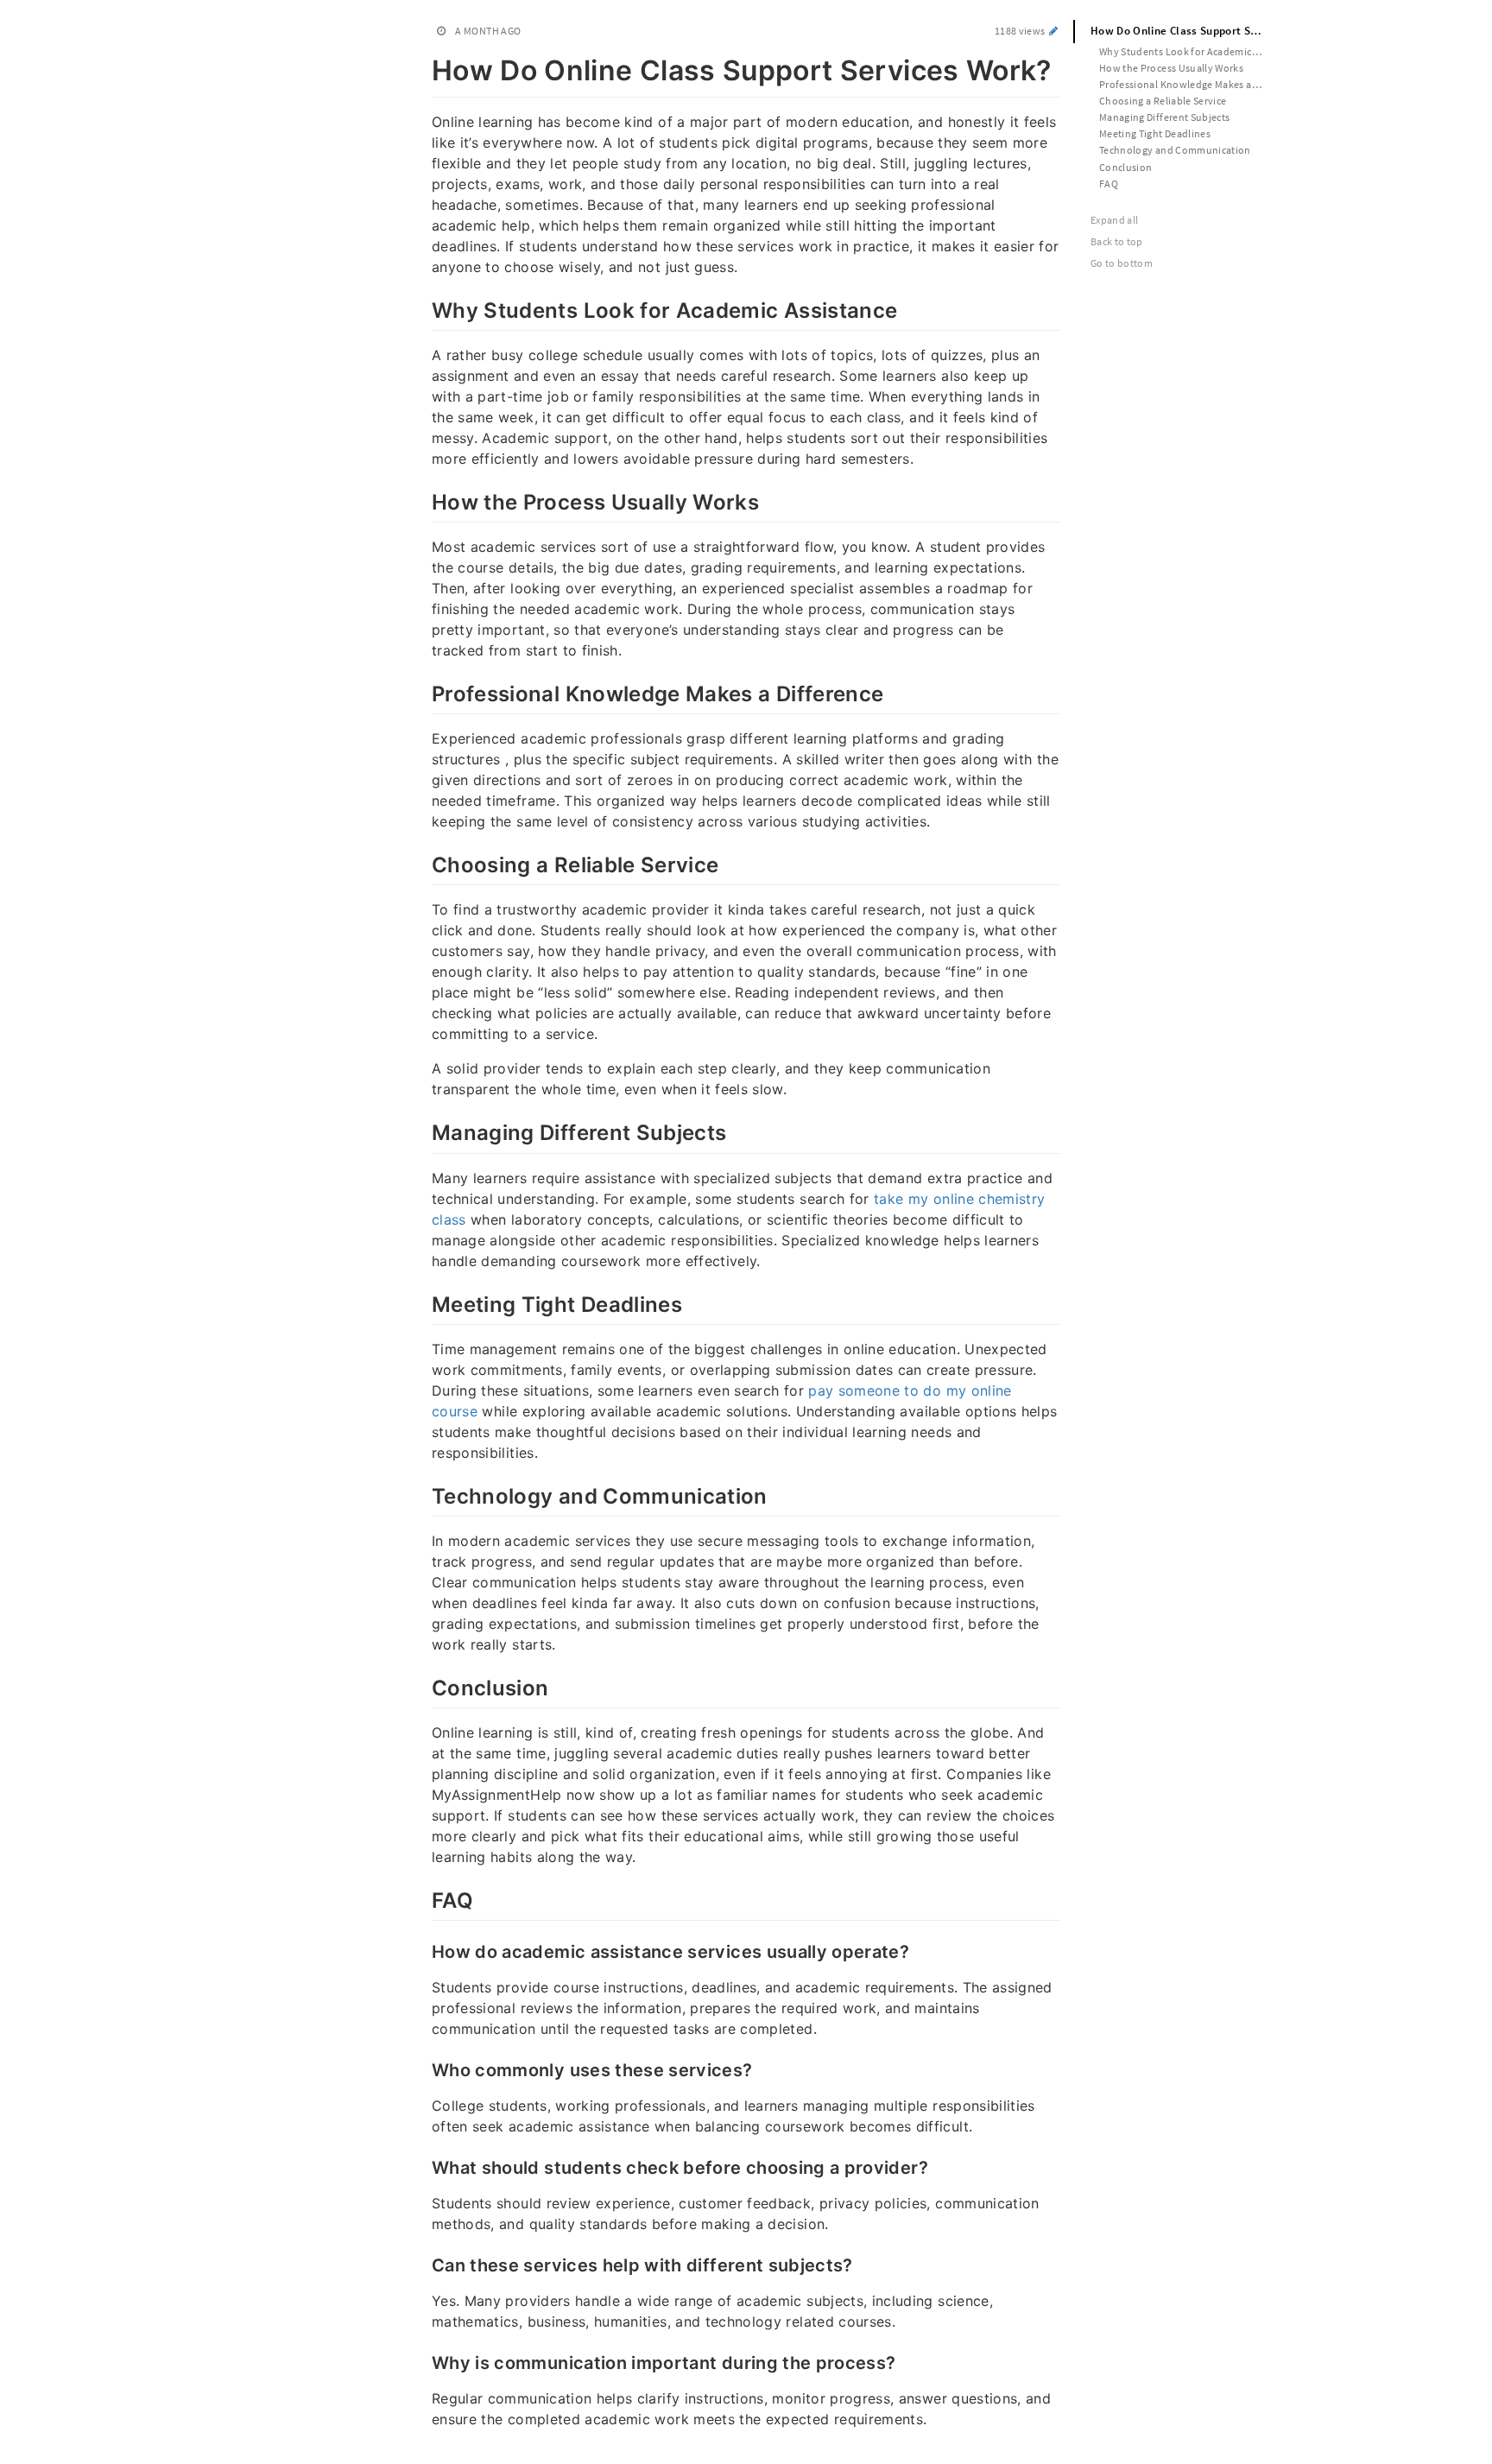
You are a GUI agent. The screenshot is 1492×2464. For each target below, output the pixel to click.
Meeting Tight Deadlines (1155, 133)
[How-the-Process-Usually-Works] (423, 500)
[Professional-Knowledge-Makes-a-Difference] (423, 692)
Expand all (1115, 220)
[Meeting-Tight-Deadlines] (423, 1302)
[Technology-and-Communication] (423, 1494)
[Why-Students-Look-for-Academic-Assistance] (423, 308)
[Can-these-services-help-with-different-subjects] (423, 2264)
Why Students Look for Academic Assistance (1189, 51)
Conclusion (1126, 167)
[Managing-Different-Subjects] (423, 1131)
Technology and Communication (1175, 150)
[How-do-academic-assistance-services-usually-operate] (423, 1950)
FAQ (1109, 184)
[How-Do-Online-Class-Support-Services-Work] (423, 67)
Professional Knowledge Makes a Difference (1189, 84)
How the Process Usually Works (1171, 68)
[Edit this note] (1054, 31)
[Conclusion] (423, 1686)
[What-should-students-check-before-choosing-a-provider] (423, 2166)
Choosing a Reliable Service (1163, 101)
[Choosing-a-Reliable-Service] (423, 863)
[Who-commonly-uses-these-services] (423, 2068)
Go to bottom (1122, 263)
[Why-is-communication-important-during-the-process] (423, 2361)
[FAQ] (423, 1898)
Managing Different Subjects (1164, 117)
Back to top (1117, 241)
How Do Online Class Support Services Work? (1185, 31)
